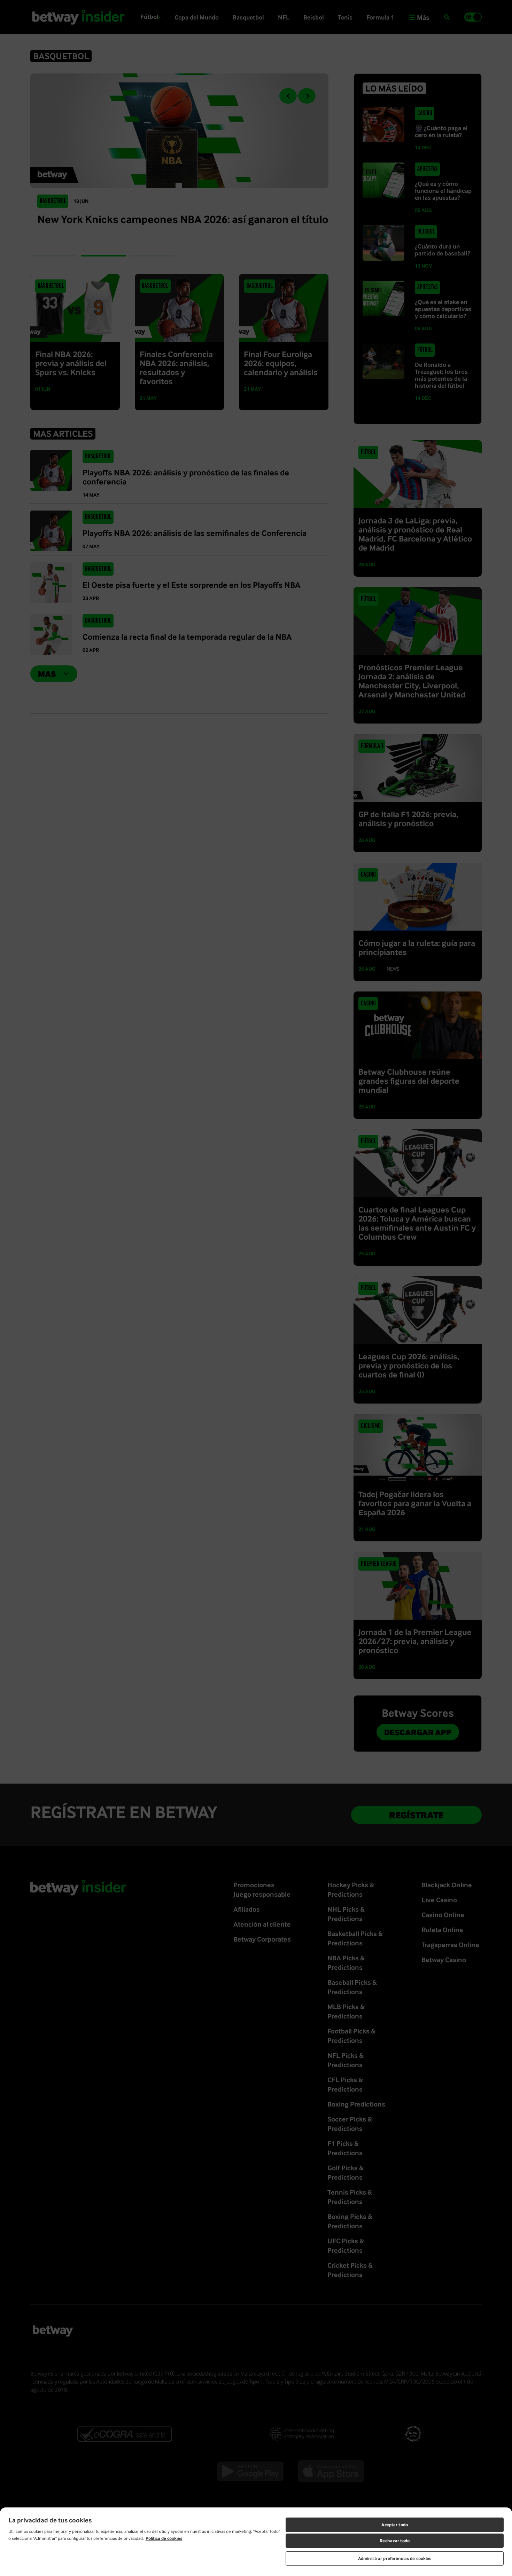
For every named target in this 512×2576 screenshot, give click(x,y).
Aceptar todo (395, 2525)
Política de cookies (164, 2538)
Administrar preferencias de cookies (395, 2558)
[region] (256, 2542)
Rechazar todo (395, 2541)
